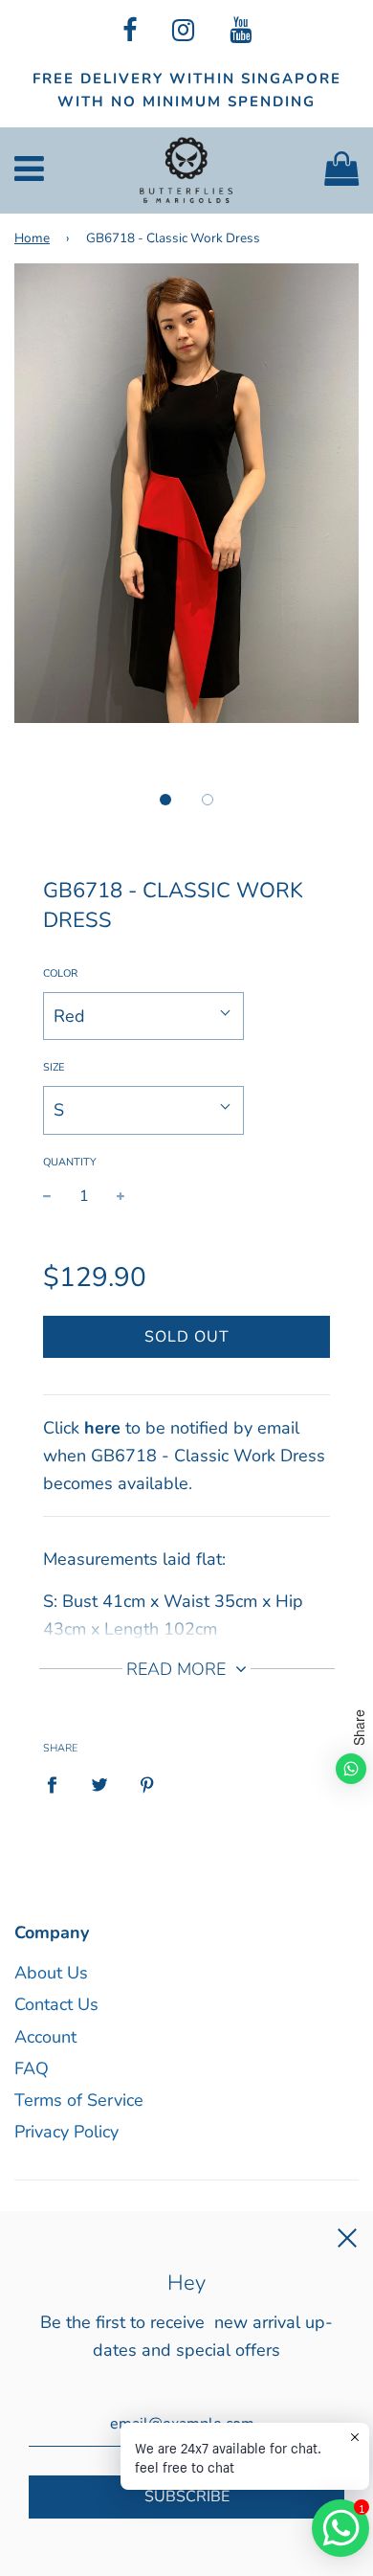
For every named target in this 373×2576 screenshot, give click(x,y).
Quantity (70, 1162)
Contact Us (56, 2004)
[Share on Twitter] (100, 1784)
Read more (178, 1669)
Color (60, 973)
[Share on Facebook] (58, 1784)
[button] (165, 800)
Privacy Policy (66, 2132)
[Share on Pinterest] (148, 1784)
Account (45, 2037)
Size (54, 1067)
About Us (51, 1973)
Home (32, 238)
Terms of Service (79, 2100)
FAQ (32, 2068)
